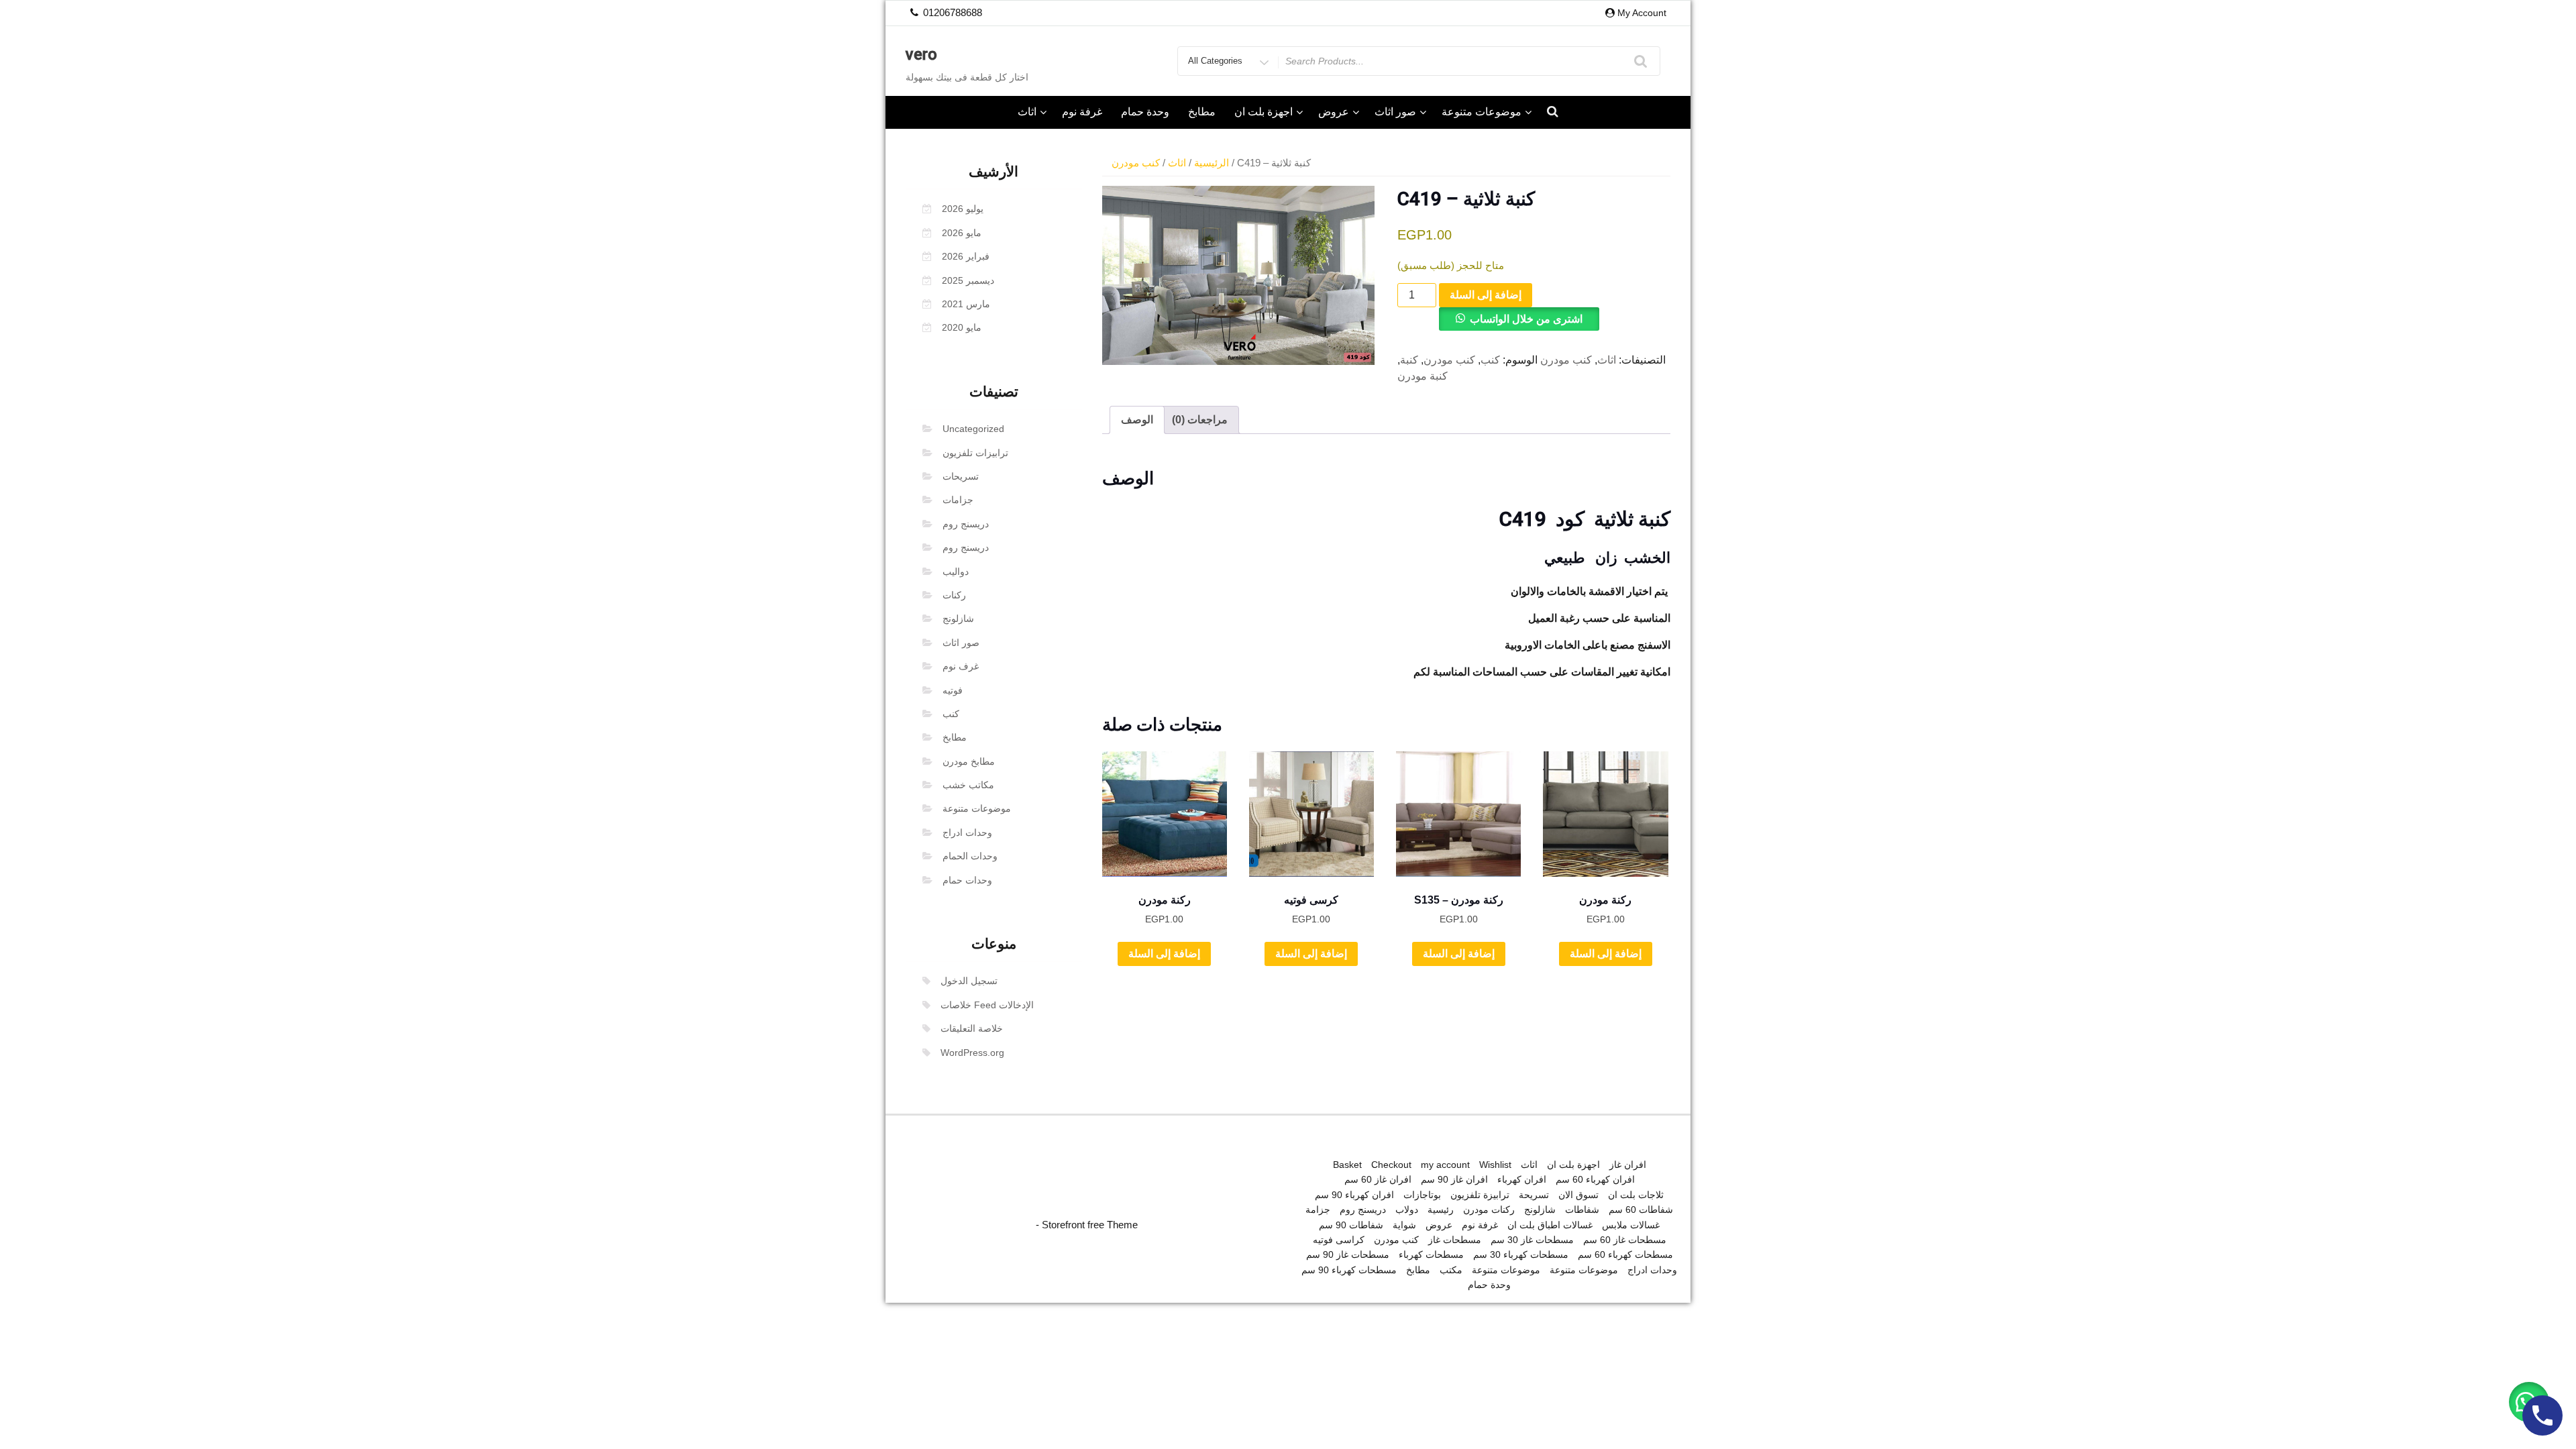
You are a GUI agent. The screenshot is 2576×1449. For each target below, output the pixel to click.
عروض (1334, 112)
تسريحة (1534, 1195)
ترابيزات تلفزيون (975, 453)
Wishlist (1495, 1165)
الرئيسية (1212, 163)
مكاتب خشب (968, 785)
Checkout (1391, 1165)
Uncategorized (973, 429)
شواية (1404, 1225)
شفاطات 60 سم (1641, 1210)
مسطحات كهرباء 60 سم (1625, 1254)
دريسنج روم (966, 524)
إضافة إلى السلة (1486, 295)
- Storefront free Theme (1087, 1225)
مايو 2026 (962, 233)
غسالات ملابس (1631, 1225)
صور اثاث (1395, 112)
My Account (1642, 13)
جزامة (1318, 1210)
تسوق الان (1578, 1195)
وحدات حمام (967, 880)
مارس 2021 (966, 304)
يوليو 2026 (963, 209)
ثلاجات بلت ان (1636, 1195)
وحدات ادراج (967, 833)
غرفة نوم (1082, 112)
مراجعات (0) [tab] (1200, 420)
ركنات (954, 595)
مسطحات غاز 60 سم (1625, 1240)
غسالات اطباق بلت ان (1550, 1225)
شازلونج (958, 619)
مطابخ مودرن (969, 761)
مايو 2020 (962, 327)
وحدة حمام (1145, 112)
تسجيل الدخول (969, 981)
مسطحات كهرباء (1431, 1254)
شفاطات (1582, 1210)
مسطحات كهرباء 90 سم (1349, 1270)
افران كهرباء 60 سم (1595, 1179)
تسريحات (961, 476)
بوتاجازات (1422, 1195)
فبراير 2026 (966, 256)
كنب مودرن (1136, 163)
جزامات (958, 500)
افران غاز (1628, 1165)
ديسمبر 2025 (968, 280)
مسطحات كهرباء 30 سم (1521, 1254)
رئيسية (1441, 1210)
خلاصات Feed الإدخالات (987, 1005)
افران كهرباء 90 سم (1354, 1195)
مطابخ (1202, 112)
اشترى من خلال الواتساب (1526, 319)
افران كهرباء (1522, 1179)
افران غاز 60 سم (1378, 1179)
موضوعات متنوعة (1482, 112)
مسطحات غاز (1455, 1240)
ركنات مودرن (1489, 1210)
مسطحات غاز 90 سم (1348, 1254)
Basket (1347, 1165)
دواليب (956, 572)
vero (921, 54)
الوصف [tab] (1137, 420)
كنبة (1409, 360)
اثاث (1027, 112)
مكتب (1451, 1270)
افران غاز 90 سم (1454, 1179)
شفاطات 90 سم (1351, 1225)
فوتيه (953, 690)
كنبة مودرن (1423, 376)
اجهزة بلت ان (1264, 112)
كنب (951, 714)
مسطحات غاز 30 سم (1532, 1240)
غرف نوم (961, 666)
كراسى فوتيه (1339, 1240)
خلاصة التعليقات (972, 1028)
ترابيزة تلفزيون (1480, 1195)
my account (1445, 1165)
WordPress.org (972, 1053)
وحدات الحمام (970, 856)
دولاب (1407, 1210)
